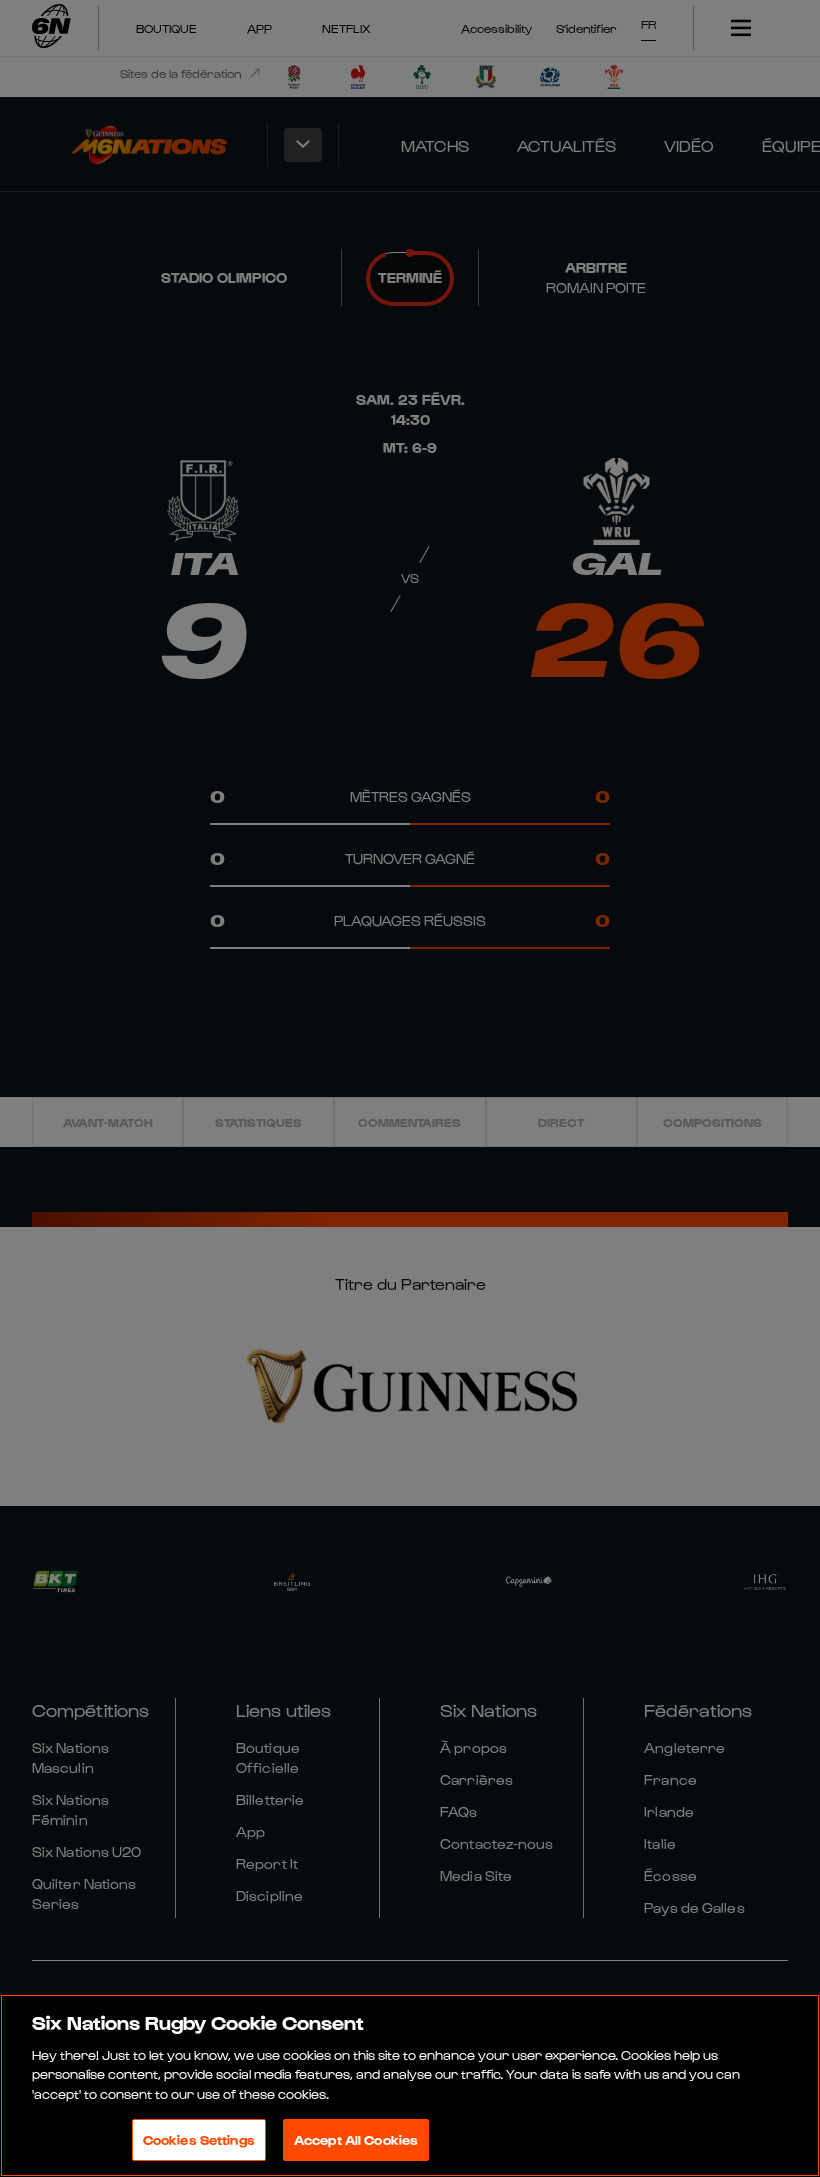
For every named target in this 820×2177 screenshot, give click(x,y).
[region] (410, 2085)
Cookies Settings (199, 2139)
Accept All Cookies (356, 2139)
